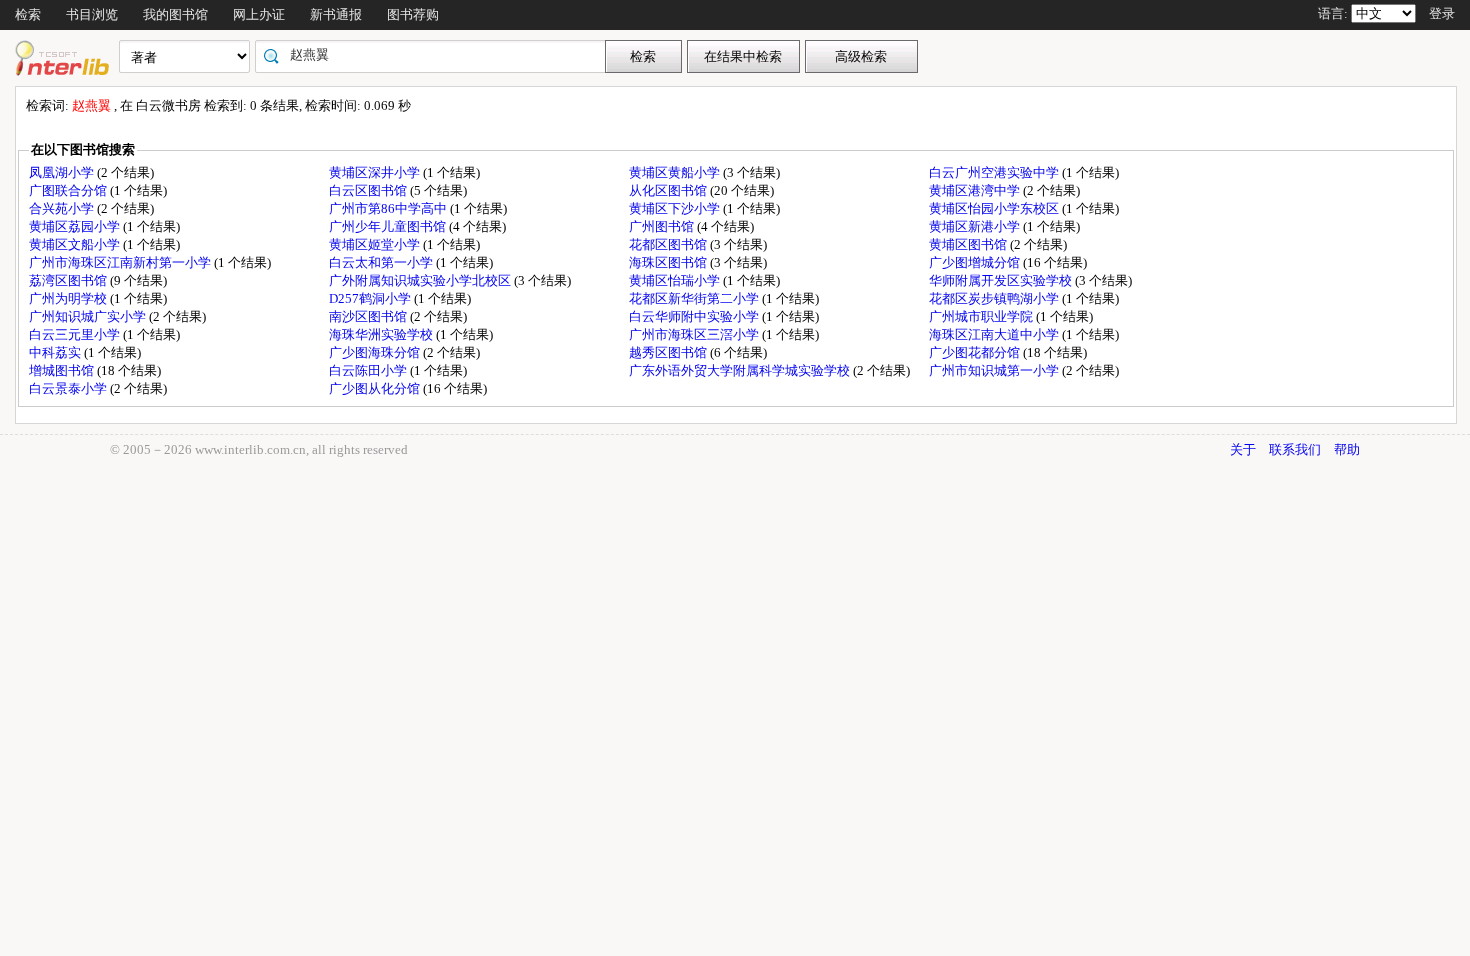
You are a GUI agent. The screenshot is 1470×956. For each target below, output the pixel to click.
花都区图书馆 (669, 244)
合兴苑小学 (63, 208)
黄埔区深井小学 (376, 172)
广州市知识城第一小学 (995, 370)
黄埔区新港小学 (976, 226)
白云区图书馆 (369, 190)
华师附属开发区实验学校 (1002, 280)
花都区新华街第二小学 (695, 298)
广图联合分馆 (69, 190)
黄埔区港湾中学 (976, 190)
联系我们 (1295, 449)
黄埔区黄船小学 (676, 172)
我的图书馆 (175, 14)
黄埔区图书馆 (969, 244)
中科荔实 (56, 352)
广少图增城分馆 (976, 262)
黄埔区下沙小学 (676, 208)
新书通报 (336, 14)
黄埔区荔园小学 (76, 226)
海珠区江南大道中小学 (995, 334)
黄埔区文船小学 (76, 244)
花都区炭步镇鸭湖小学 (995, 298)
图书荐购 (413, 14)
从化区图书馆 (669, 190)
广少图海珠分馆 (376, 352)
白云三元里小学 (76, 334)
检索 (28, 14)
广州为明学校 (69, 298)
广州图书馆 (663, 226)
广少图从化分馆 (376, 388)
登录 (1442, 13)
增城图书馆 (63, 370)
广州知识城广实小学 (89, 316)
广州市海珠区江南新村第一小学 (121, 262)
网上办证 (259, 14)
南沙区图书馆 (369, 316)
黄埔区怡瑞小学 (676, 280)
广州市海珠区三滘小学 (695, 334)
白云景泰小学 (69, 388)
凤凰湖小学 (63, 172)
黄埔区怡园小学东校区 (995, 208)
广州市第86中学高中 (389, 208)
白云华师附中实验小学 (695, 316)
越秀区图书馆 (669, 352)
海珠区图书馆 (669, 262)
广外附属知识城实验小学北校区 (421, 280)
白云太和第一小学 (382, 262)
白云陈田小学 (369, 370)
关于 (1243, 449)
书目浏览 (92, 14)
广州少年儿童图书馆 (389, 226)
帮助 (1347, 449)
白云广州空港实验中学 (995, 172)
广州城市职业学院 (982, 316)
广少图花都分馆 (976, 352)
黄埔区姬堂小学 (376, 244)
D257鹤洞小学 (371, 298)
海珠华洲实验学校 (382, 334)
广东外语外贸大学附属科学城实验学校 (741, 370)
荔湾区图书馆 (69, 280)
